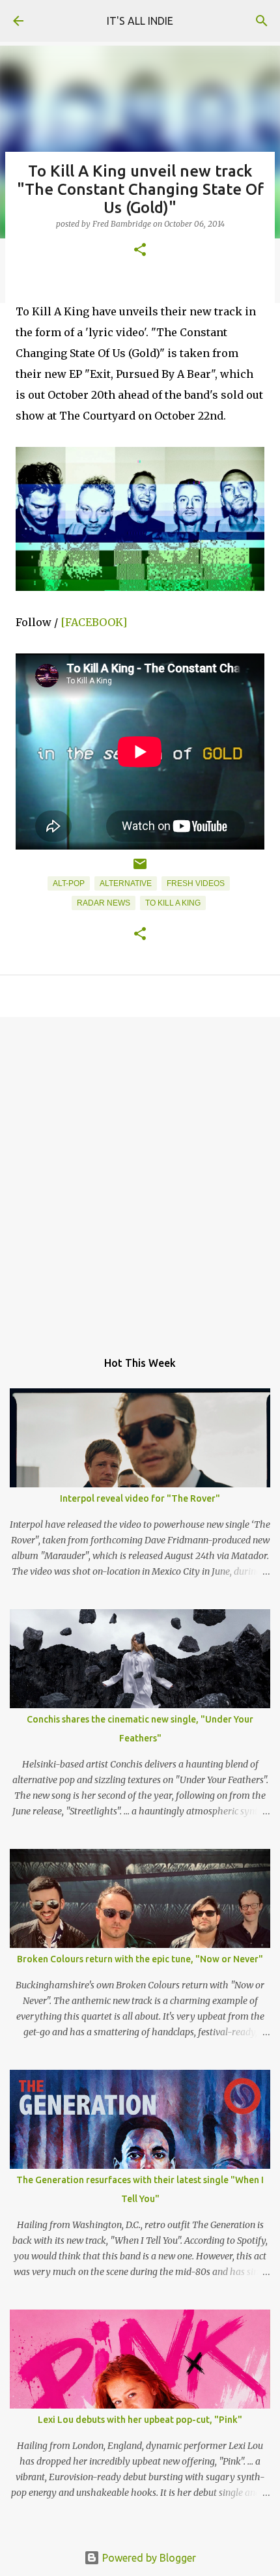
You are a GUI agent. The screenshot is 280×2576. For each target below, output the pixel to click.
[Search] (262, 21)
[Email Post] (140, 869)
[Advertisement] (140, 1177)
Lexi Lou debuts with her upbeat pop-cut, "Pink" (140, 2420)
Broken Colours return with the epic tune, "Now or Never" (140, 1959)
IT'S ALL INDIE (140, 21)
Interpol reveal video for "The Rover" (140, 1498)
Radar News (104, 903)
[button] (140, 250)
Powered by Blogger (148, 2558)
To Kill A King (173, 903)
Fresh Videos (196, 883)
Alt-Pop (69, 883)
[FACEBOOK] (94, 622)
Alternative (126, 883)
